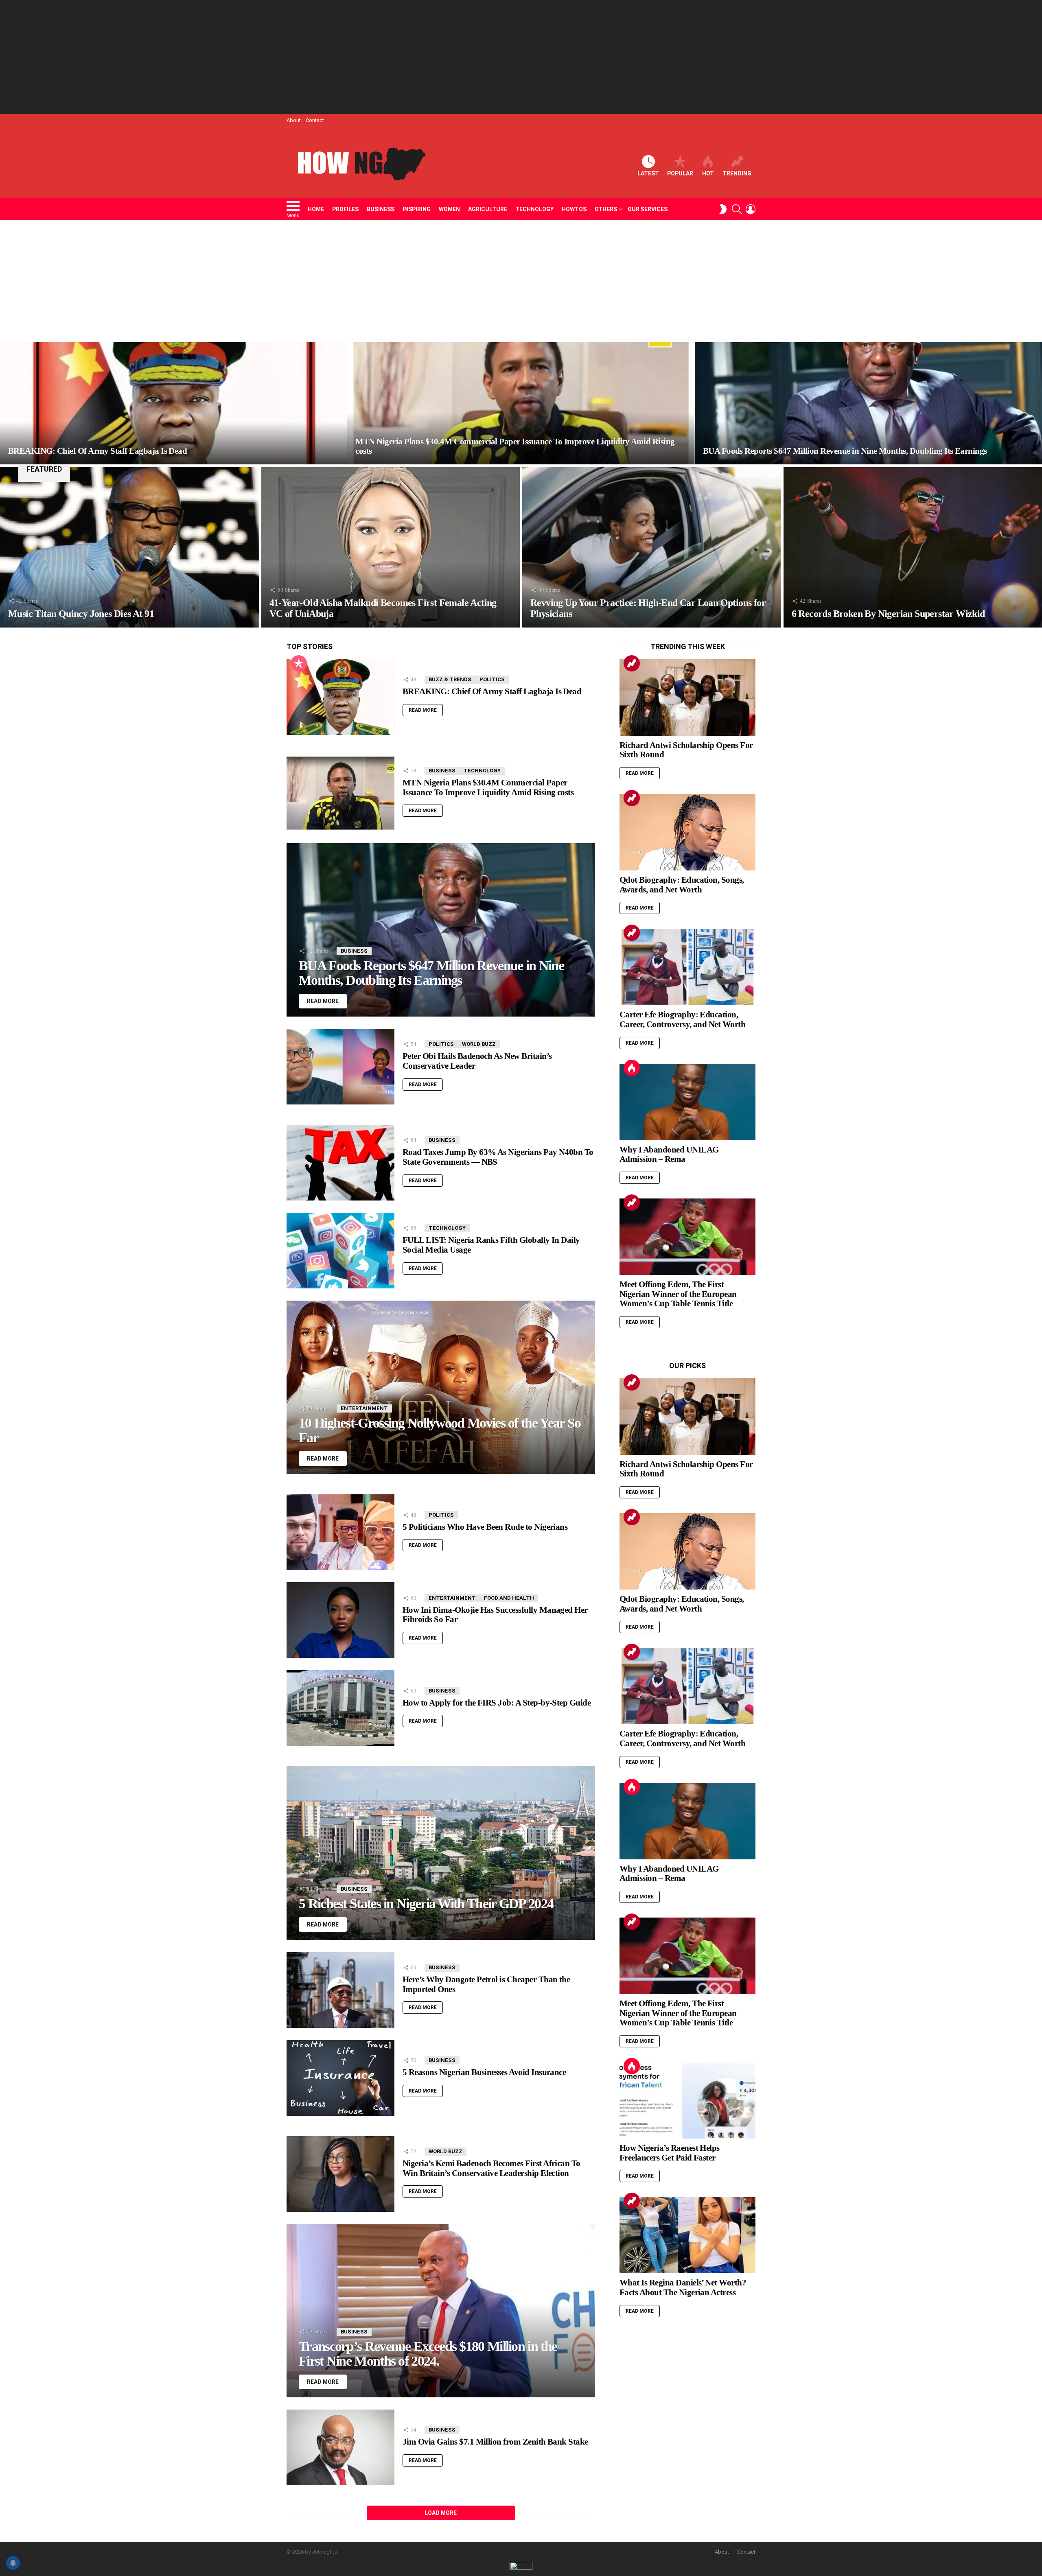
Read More (423, 710)
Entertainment (364, 1408)
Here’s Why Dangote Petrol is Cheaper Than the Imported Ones (486, 1984)
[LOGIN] (751, 209)
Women (449, 209)
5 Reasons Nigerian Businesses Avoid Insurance (484, 2072)
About (294, 120)
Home (316, 209)
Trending (737, 173)
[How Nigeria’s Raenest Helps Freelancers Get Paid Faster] (687, 2100)
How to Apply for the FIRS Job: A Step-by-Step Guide (497, 1703)
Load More (441, 2513)
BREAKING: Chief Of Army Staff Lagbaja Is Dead (492, 691)
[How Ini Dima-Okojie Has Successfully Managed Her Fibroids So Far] (340, 1620)
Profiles (345, 209)
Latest (648, 173)
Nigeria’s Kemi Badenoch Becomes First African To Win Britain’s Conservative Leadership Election (491, 2168)
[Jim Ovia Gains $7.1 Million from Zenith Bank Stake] (340, 2447)
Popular (680, 173)
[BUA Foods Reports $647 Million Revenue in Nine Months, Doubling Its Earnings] (868, 403)
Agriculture (488, 209)
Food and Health (509, 1598)
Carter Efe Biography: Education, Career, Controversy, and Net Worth (682, 1019)
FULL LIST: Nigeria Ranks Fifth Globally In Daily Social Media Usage (491, 1245)
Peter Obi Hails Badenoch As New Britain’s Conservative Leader (477, 1061)
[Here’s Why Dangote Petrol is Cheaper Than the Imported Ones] (340, 1990)
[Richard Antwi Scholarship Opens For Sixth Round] (687, 698)
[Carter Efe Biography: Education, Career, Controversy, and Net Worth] (687, 967)
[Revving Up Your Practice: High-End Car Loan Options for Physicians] (652, 547)
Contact (315, 120)
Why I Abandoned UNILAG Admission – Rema (669, 1155)
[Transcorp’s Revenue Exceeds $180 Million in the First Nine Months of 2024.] (441, 2311)
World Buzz (479, 1044)
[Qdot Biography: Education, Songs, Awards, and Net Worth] (687, 832)
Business (381, 209)
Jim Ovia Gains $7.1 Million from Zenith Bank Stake (495, 2442)
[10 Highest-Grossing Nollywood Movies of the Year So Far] (441, 1387)
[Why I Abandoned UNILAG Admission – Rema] (687, 1102)
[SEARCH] (737, 209)
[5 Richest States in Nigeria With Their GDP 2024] (441, 1853)
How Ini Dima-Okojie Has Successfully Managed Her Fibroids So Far (495, 1615)
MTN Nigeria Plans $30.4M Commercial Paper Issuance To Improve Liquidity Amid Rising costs (488, 787)
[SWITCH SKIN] (723, 209)
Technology (534, 209)
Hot (708, 173)
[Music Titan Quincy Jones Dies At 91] (129, 547)
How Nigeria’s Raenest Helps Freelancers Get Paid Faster (670, 2153)
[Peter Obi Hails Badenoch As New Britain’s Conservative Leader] (340, 1067)
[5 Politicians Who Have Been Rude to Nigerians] (340, 1532)
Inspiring (417, 209)
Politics (492, 679)
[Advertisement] (521, 57)
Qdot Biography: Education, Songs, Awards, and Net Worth (682, 885)
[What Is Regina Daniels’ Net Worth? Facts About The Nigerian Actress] (687, 2235)
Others (606, 209)
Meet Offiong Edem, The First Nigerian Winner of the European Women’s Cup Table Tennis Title (678, 1294)
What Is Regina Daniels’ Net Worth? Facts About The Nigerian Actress (683, 2287)
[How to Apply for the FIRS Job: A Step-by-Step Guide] (340, 1708)
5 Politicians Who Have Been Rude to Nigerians (485, 1527)
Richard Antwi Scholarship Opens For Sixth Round (686, 750)
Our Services (648, 209)
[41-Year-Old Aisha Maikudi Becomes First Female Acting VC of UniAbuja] (391, 547)
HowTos (574, 209)
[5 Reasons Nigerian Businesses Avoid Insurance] (340, 2078)
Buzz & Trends (450, 679)
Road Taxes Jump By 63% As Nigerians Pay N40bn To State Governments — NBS (498, 1157)
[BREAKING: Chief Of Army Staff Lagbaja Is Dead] (174, 403)
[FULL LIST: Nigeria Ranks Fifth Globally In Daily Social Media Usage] (340, 1251)
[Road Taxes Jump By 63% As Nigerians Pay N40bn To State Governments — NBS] (340, 1163)
